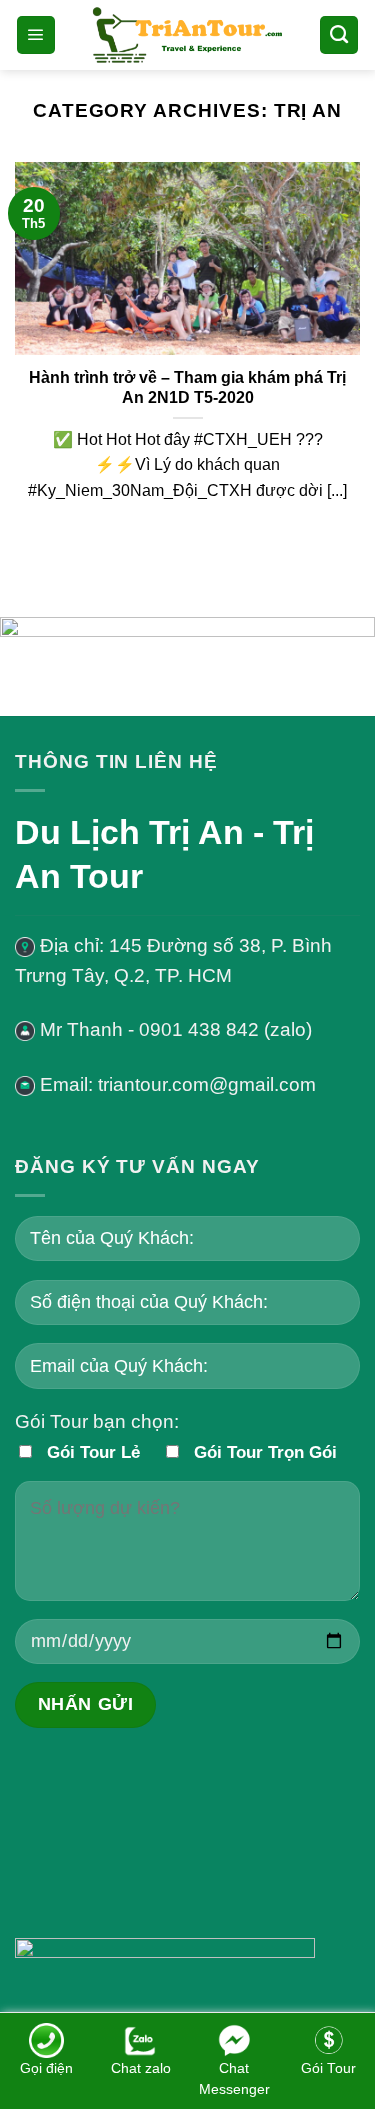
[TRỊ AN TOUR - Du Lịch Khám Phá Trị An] (188, 34)
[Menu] (36, 35)
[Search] (339, 35)
